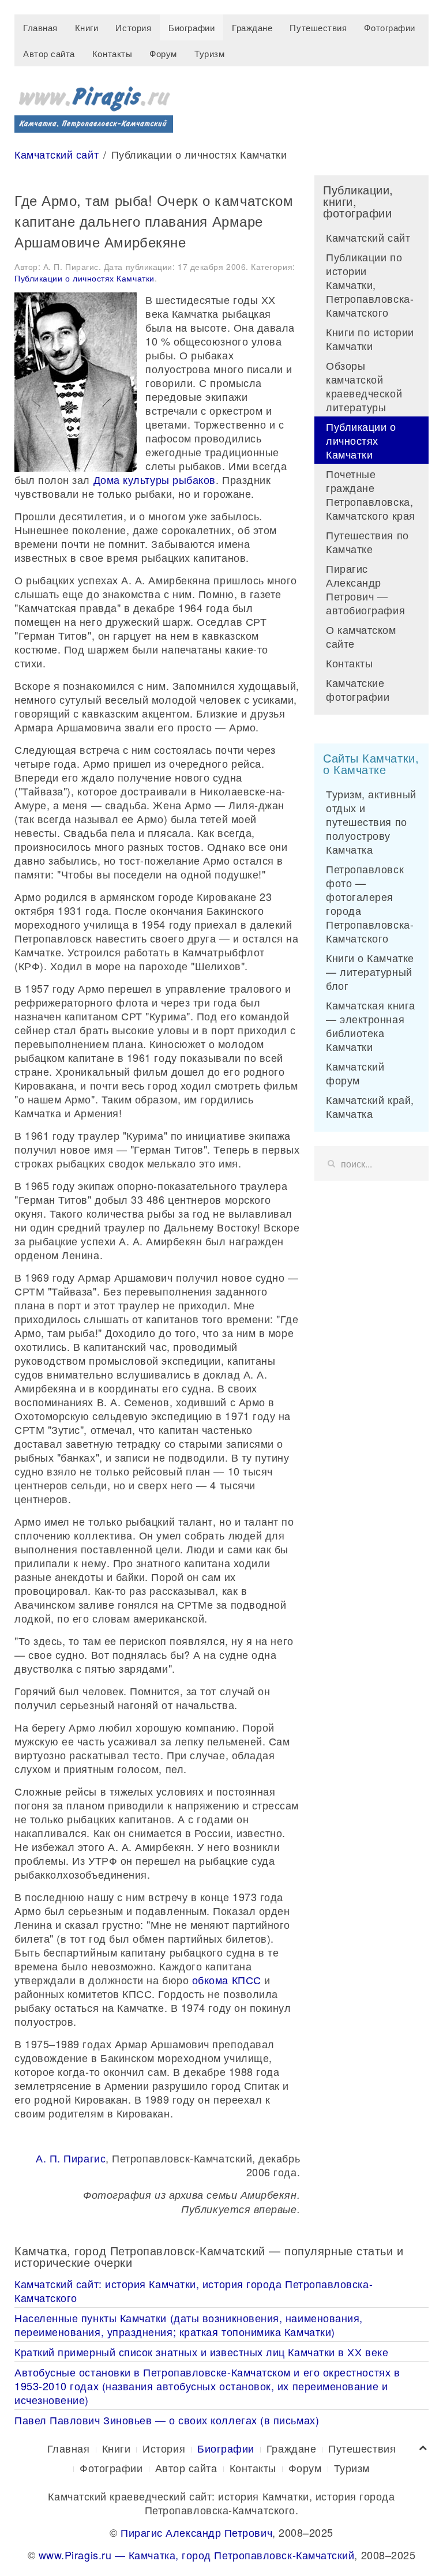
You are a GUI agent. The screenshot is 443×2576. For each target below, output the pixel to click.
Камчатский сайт (57, 154)
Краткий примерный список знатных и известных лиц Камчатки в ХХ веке (201, 2352)
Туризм (209, 53)
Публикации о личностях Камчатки (85, 278)
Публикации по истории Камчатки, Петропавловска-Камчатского (370, 284)
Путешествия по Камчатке (367, 542)
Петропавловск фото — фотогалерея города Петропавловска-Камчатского (370, 903)
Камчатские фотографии (358, 689)
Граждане (252, 27)
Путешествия (318, 27)
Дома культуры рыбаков (155, 479)
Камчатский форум (355, 1073)
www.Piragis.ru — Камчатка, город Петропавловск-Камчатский (197, 2555)
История (133, 27)
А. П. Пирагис (71, 2158)
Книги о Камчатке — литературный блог (370, 971)
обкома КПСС (227, 1980)
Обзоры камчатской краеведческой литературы (364, 386)
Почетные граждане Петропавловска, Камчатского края (371, 494)
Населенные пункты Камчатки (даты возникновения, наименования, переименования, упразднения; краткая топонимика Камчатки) (189, 2325)
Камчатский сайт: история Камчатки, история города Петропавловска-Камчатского (194, 2290)
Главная (40, 27)
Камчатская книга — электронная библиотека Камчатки (371, 1026)
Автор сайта (49, 53)
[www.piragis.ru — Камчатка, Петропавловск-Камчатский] (94, 105)
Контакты (112, 53)
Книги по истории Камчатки (370, 339)
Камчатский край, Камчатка (370, 1106)
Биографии (192, 27)
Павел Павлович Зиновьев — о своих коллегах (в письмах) (167, 2420)
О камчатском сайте (361, 636)
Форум (163, 53)
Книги (87, 27)
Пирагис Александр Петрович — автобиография (365, 589)
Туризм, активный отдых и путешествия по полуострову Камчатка (371, 821)
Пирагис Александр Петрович (196, 2532)
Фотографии (389, 27)
